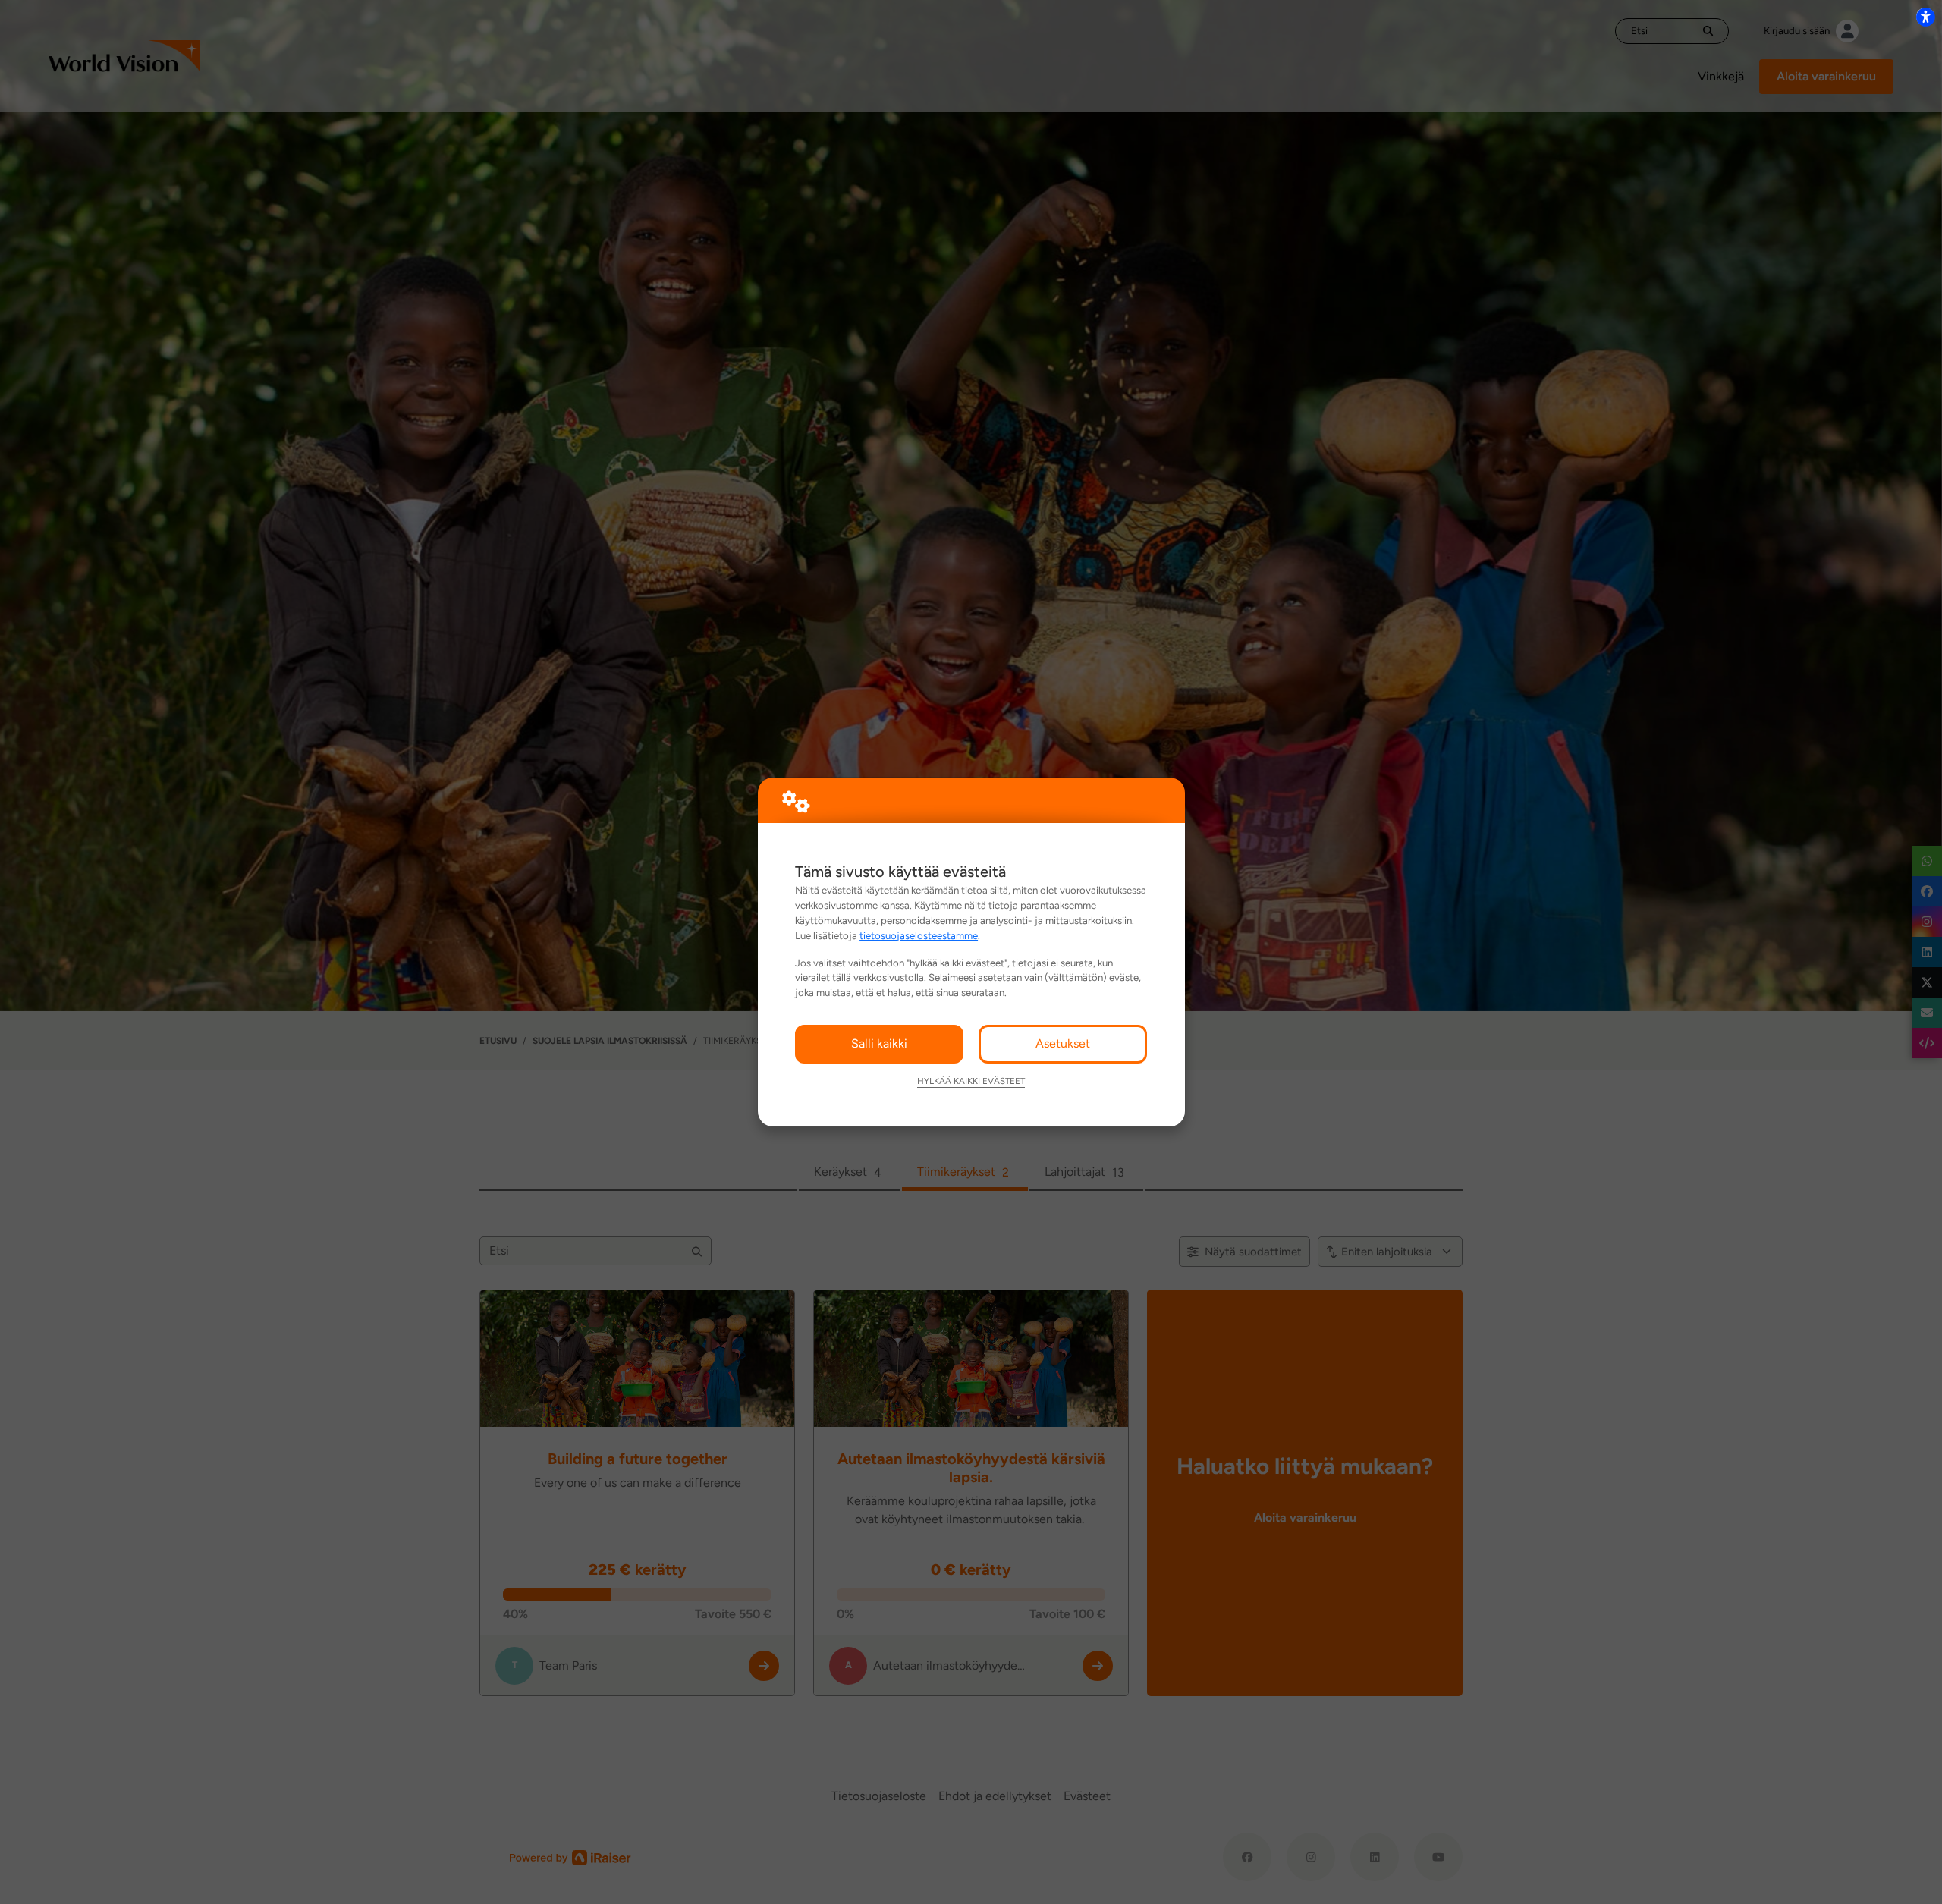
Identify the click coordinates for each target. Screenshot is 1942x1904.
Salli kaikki (879, 1043)
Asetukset (1063, 1043)
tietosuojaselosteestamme (919, 935)
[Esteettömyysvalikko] (1925, 17)
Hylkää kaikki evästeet (971, 1081)
